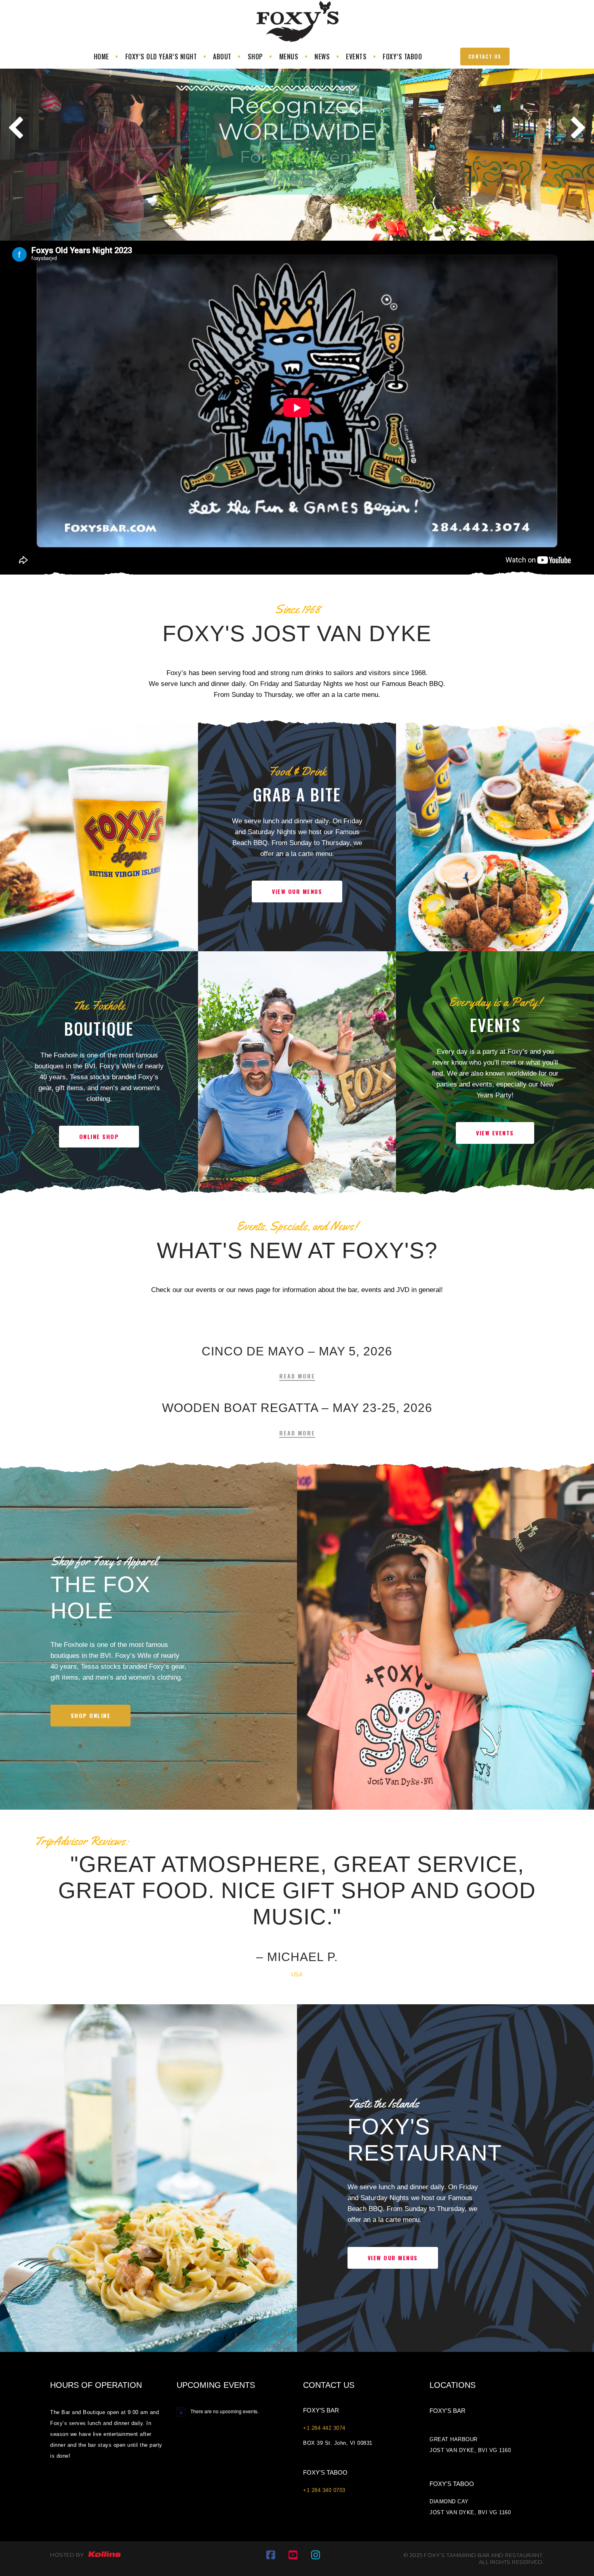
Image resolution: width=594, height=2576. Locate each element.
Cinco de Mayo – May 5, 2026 (297, 1351)
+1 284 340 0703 (324, 2490)
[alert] (234, 2412)
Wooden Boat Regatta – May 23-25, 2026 (297, 1408)
